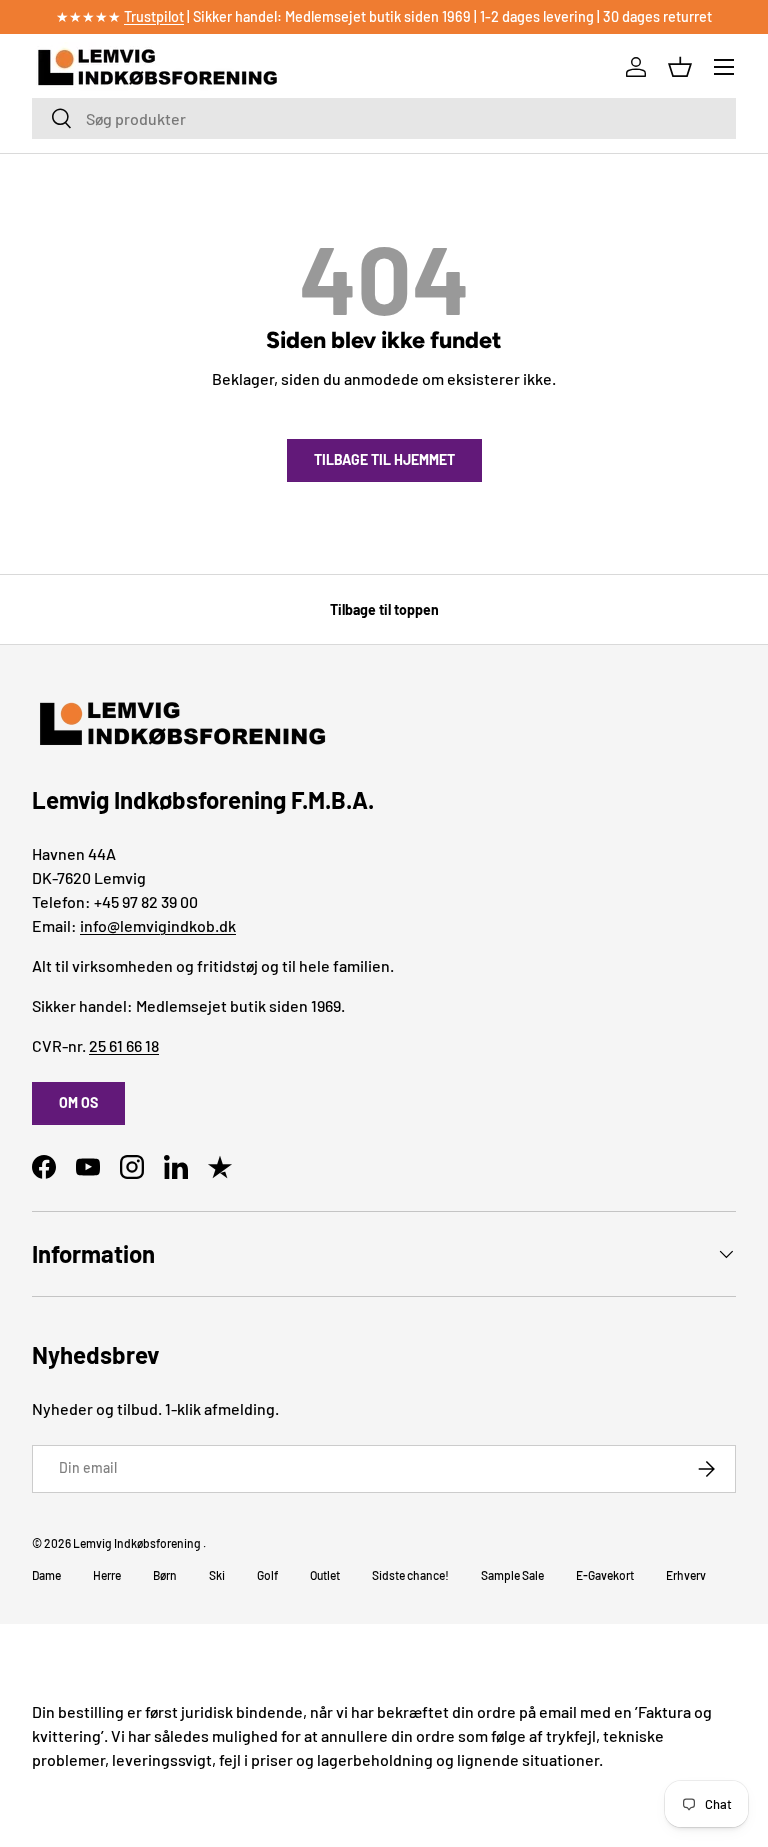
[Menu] (724, 67)
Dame (46, 1575)
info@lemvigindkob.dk (158, 925)
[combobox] (384, 118)
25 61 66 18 (124, 1045)
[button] (680, 67)
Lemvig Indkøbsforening (137, 1543)
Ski (217, 1575)
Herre (107, 1575)
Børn (165, 1575)
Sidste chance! (410, 1575)
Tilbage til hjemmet (384, 459)
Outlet (325, 1575)
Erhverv (686, 1575)
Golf (267, 1575)
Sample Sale (512, 1575)
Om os (78, 1102)
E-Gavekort (605, 1575)
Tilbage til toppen (384, 609)
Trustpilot (154, 16)
